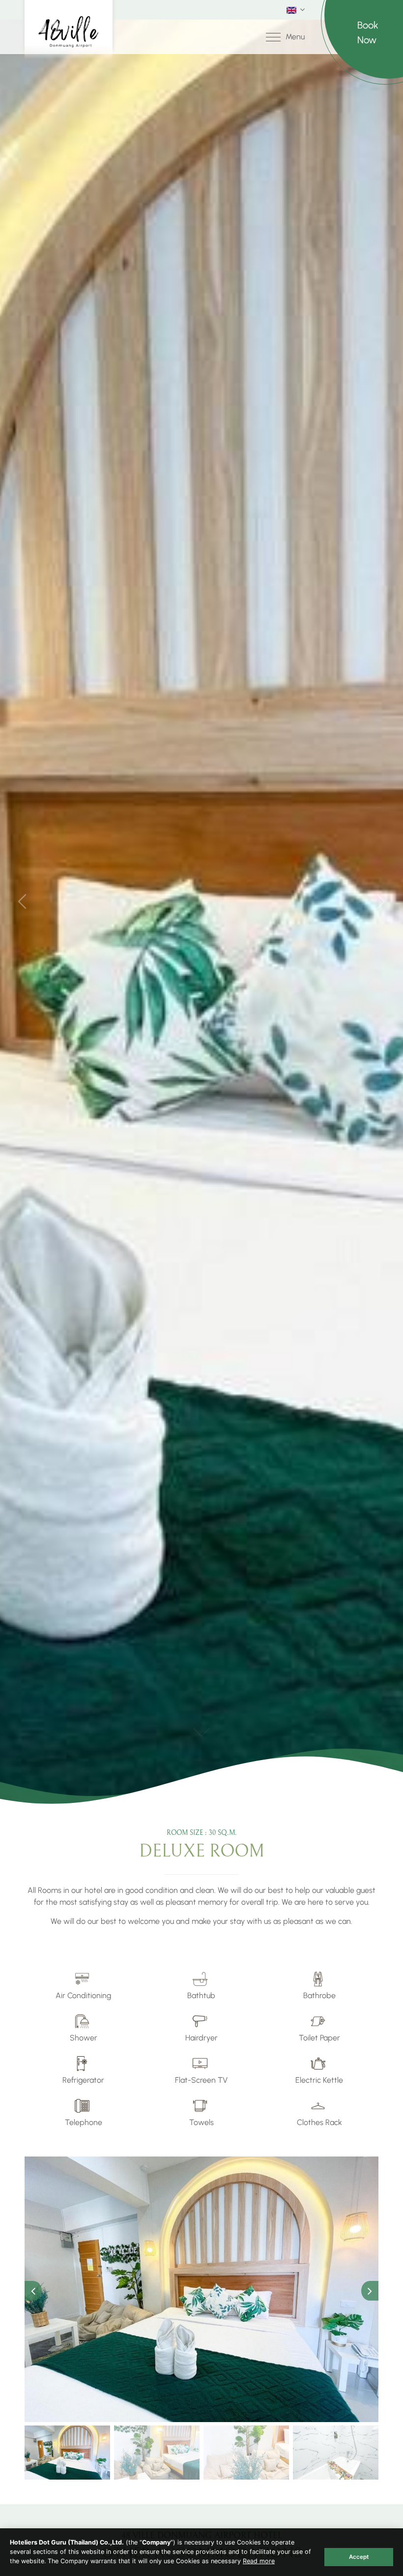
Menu (295, 37)
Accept (359, 2557)
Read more (259, 2561)
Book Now (368, 32)
